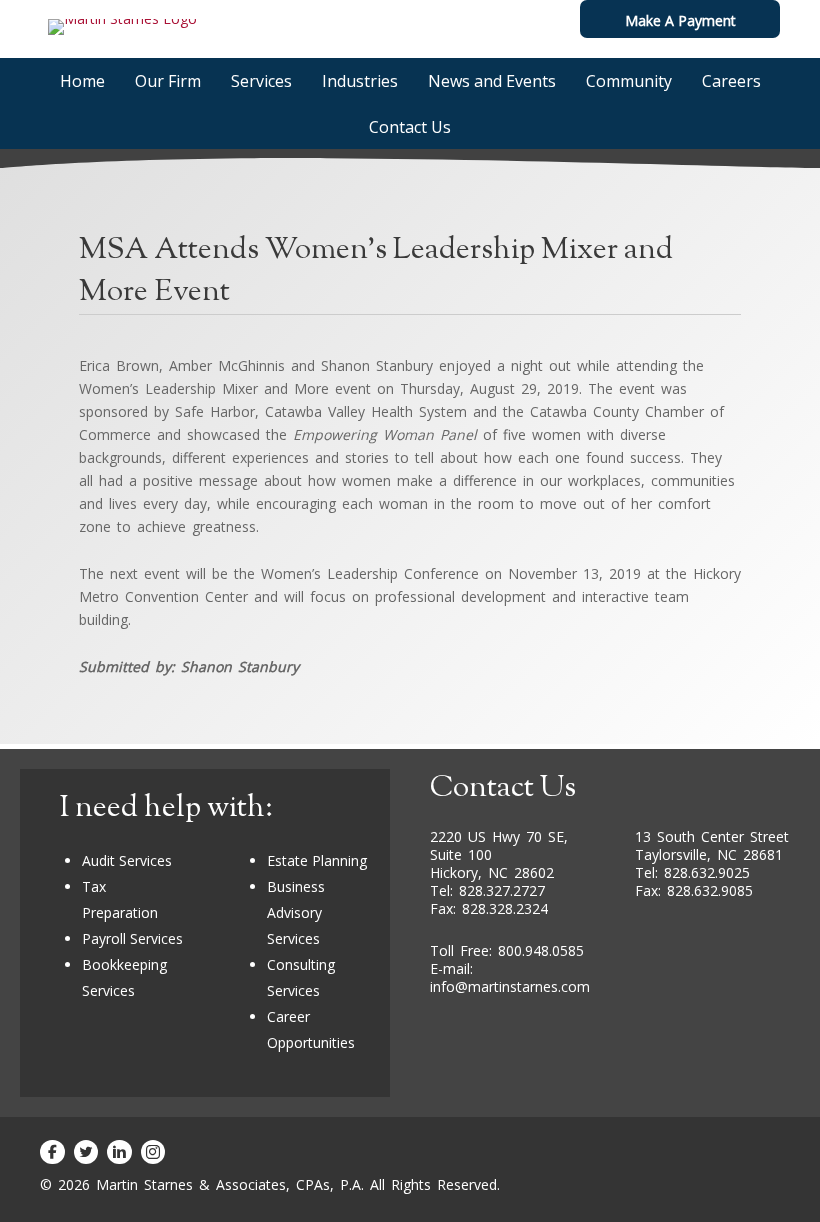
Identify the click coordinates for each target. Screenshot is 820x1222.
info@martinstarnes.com (510, 986)
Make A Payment (680, 20)
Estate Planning (317, 860)
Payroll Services (132, 938)
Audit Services (127, 860)
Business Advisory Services (296, 912)
